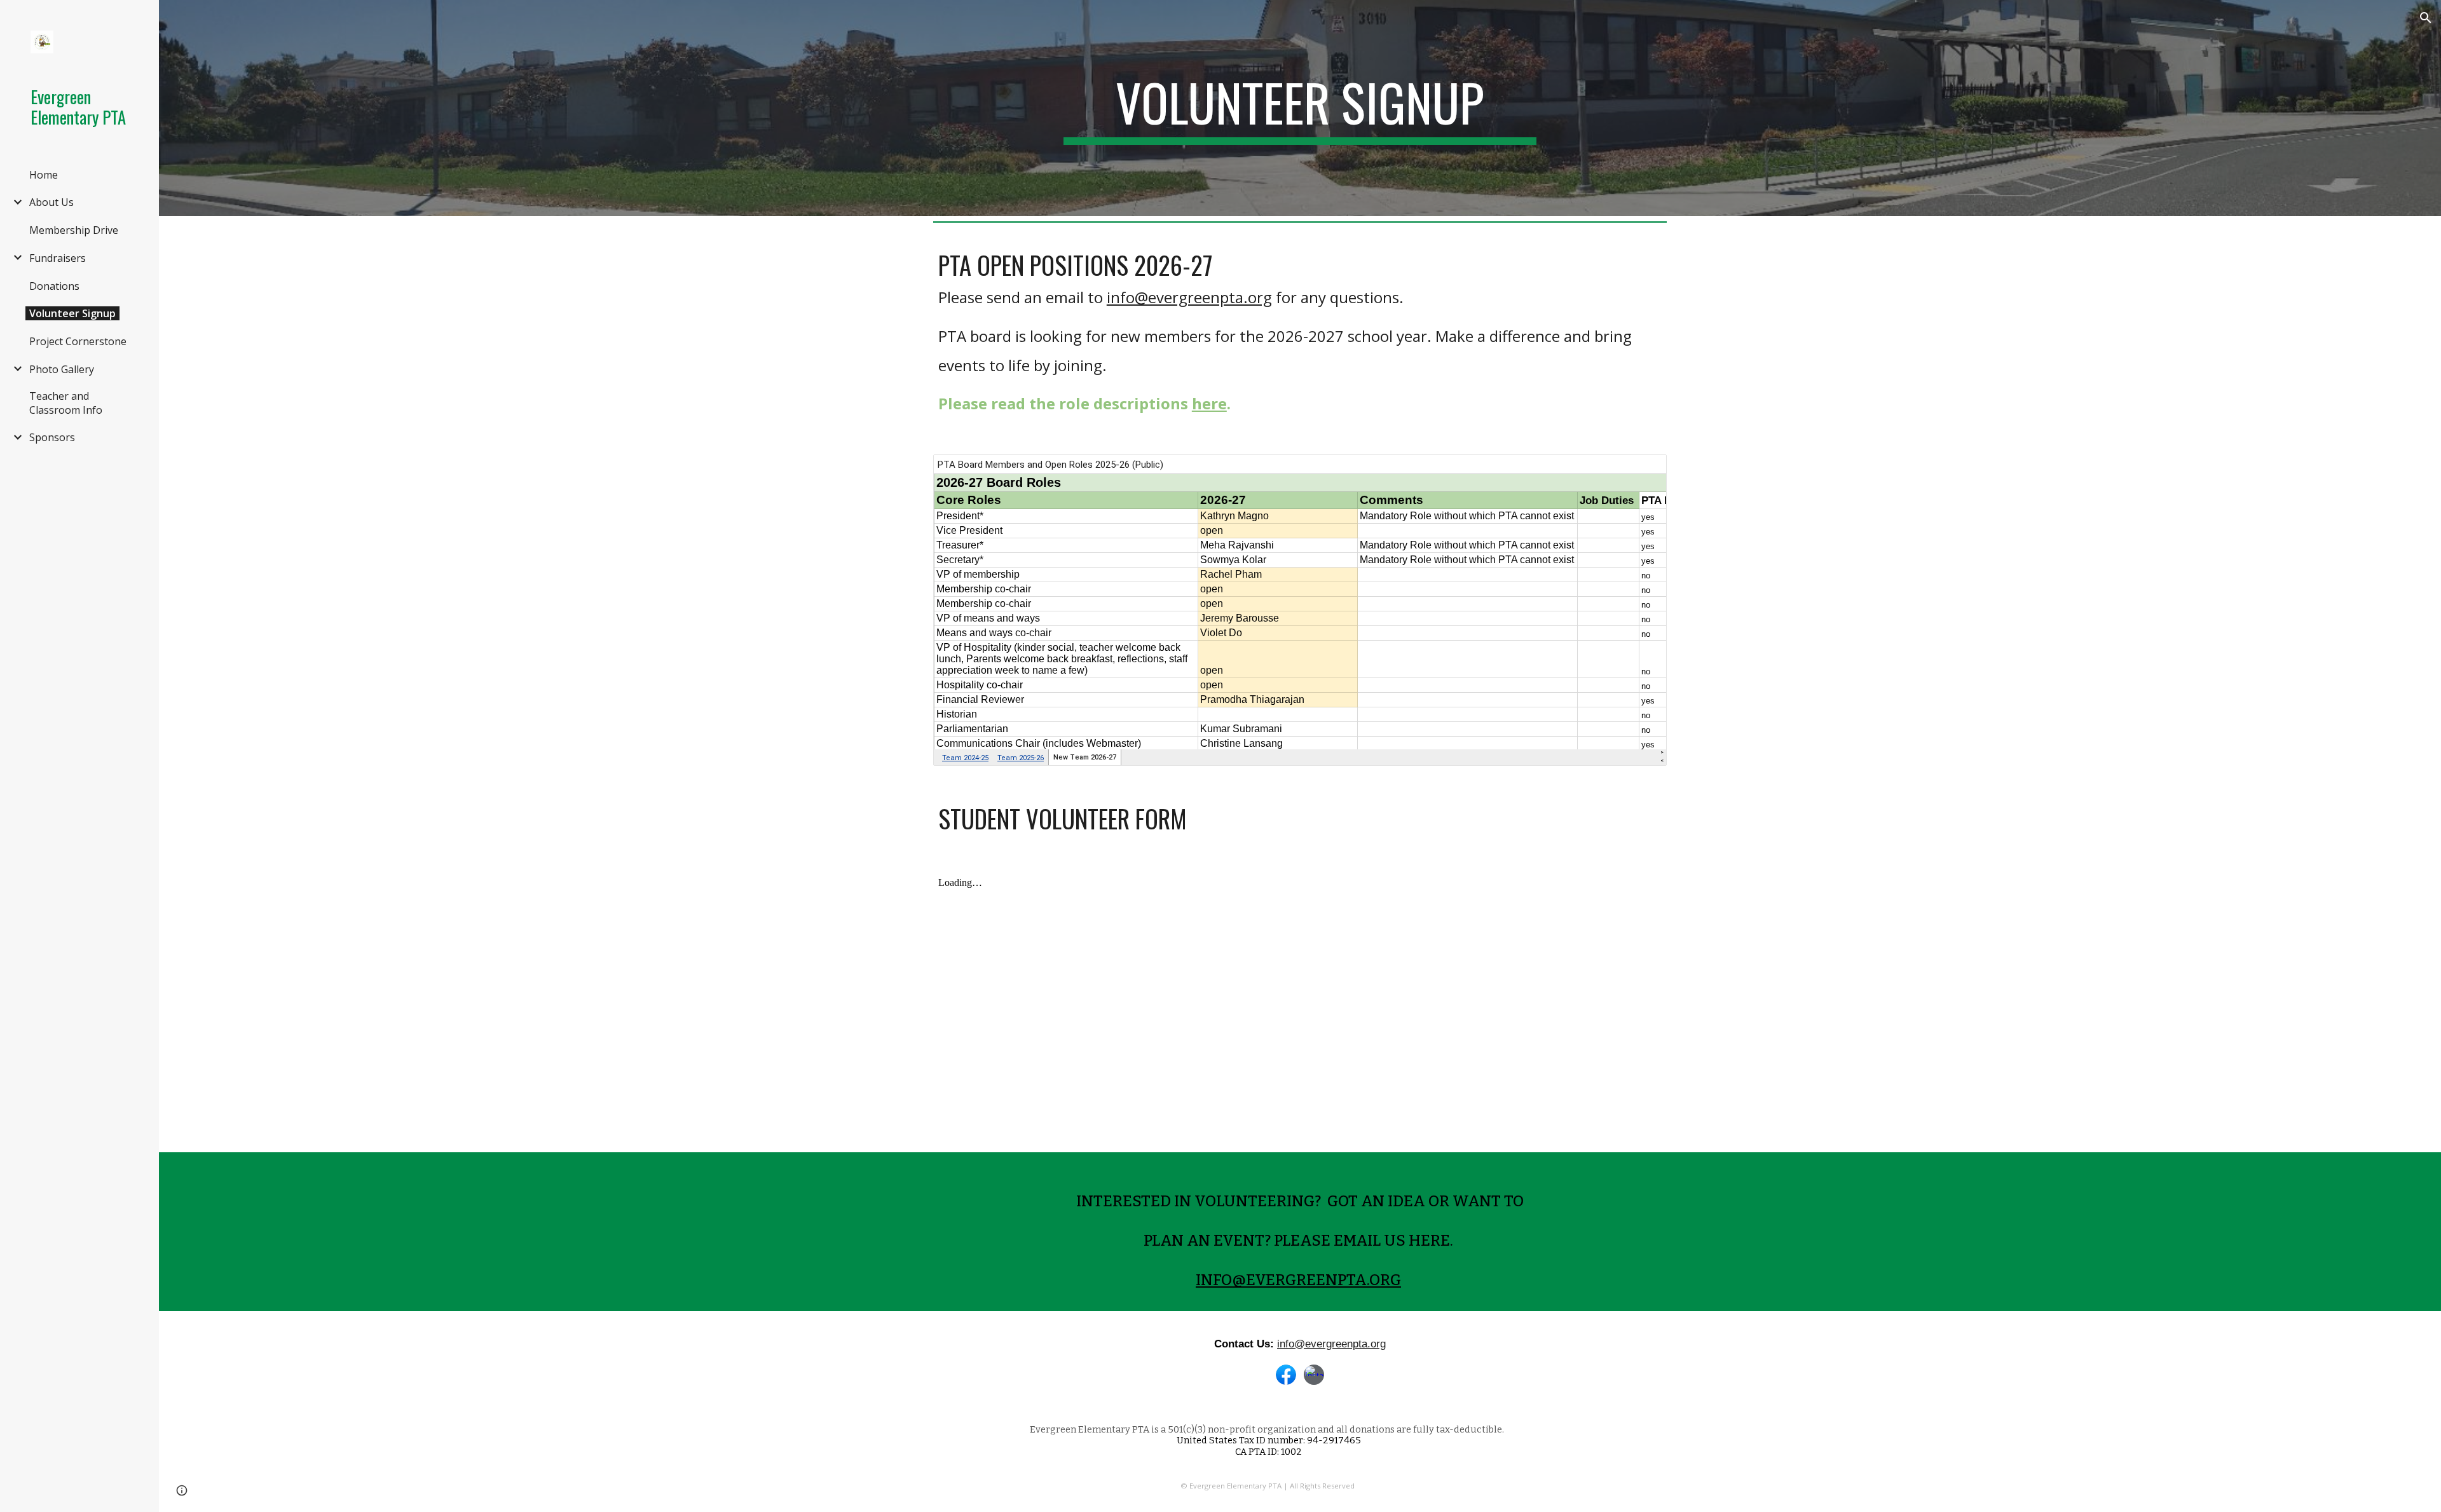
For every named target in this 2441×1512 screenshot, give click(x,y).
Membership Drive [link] (74, 230)
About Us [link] (51, 202)
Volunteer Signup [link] (72, 313)
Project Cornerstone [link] (78, 341)
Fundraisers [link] (58, 258)
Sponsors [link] (52, 437)
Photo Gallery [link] (62, 369)
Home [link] (44, 175)
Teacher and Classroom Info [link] (66, 403)
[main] (1300, 108)
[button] (2426, 18)
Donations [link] (54, 286)
